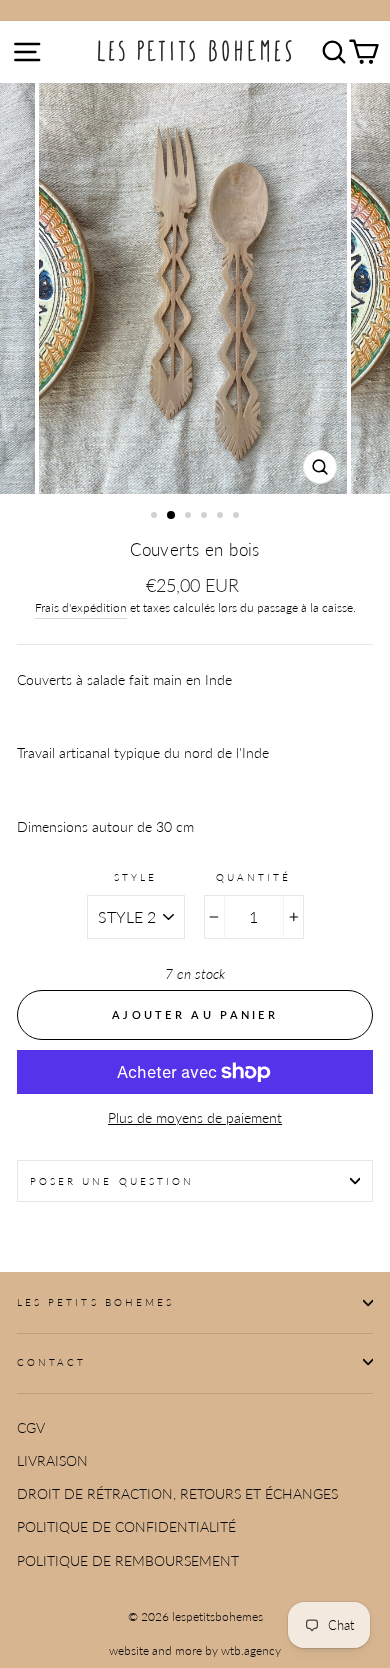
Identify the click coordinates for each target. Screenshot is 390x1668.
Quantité (253, 877)
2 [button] (172, 516)
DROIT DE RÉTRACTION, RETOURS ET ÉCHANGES (177, 1494)
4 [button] (206, 517)
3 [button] (190, 517)
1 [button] (156, 517)
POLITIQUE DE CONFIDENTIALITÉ (126, 1527)
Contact (51, 1362)
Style (135, 877)
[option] (195, 288)
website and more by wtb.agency (195, 1650)
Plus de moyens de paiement (195, 1118)
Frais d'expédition (81, 607)
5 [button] (222, 517)
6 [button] (238, 517)
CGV (31, 1428)
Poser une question (112, 1181)
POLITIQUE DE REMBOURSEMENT (128, 1561)
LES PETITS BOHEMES (95, 1302)
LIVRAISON (52, 1461)
